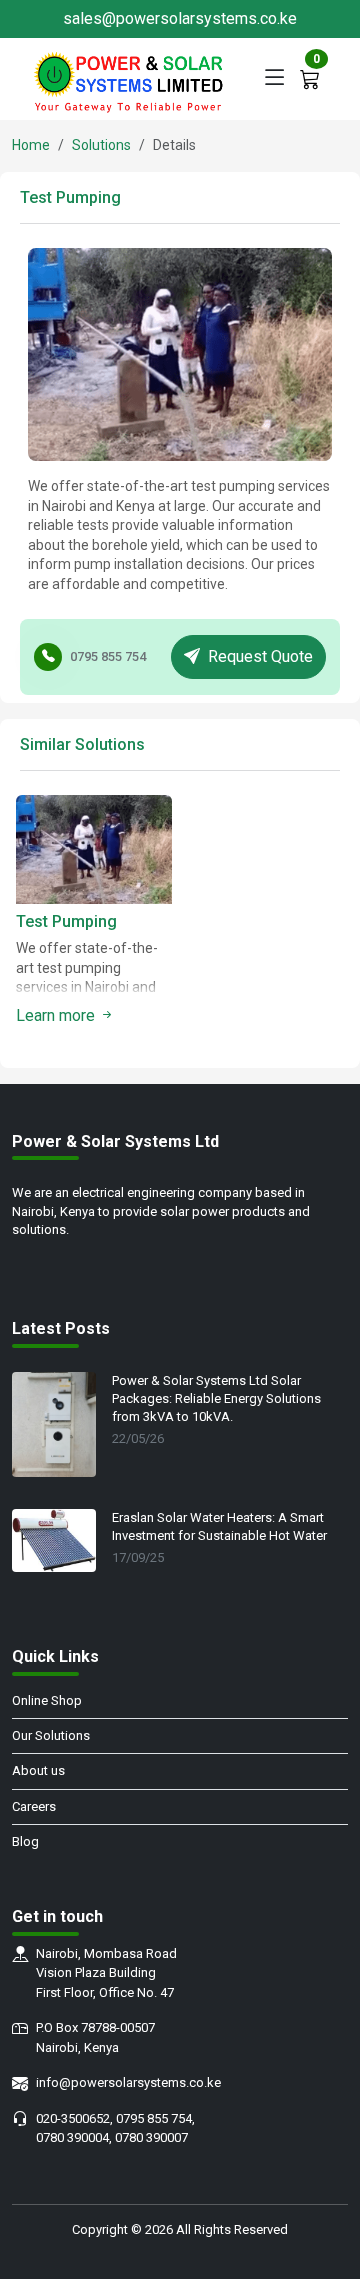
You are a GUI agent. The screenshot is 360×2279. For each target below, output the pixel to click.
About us (38, 1770)
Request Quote (260, 656)
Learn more (57, 1015)
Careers (34, 1806)
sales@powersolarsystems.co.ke (180, 18)
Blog (25, 1841)
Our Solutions (51, 1735)
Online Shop (47, 1700)
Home (31, 145)
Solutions (101, 145)
